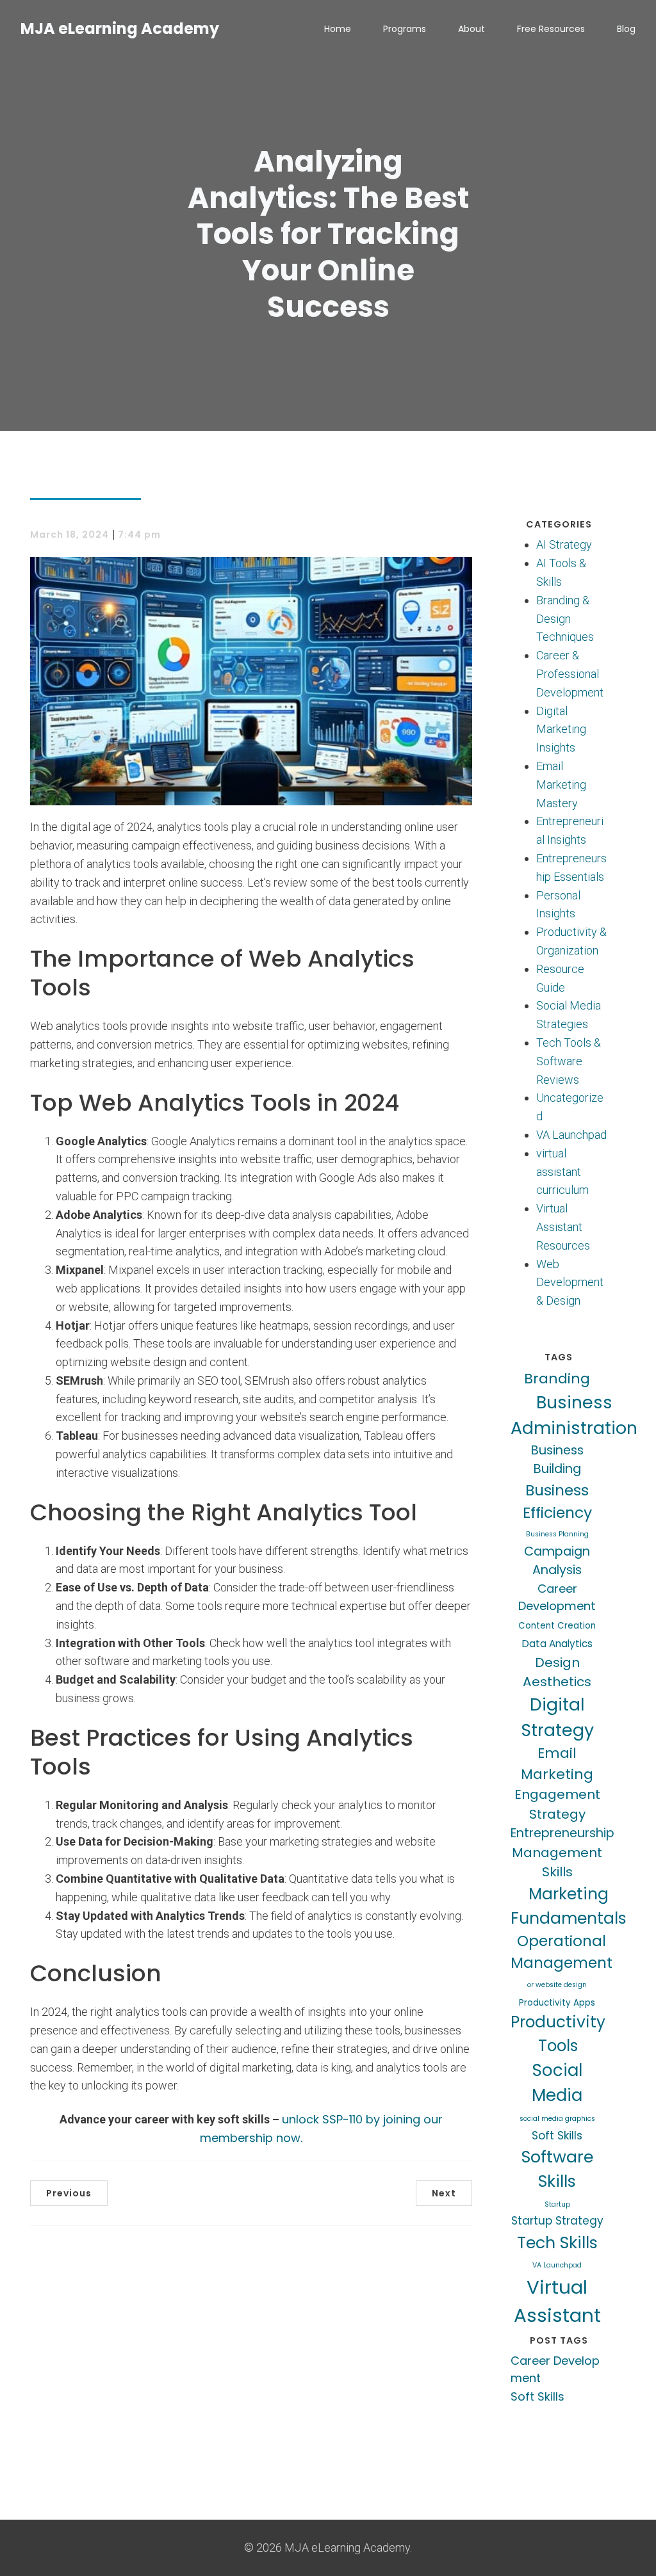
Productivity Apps (557, 2003)
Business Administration (574, 1415)
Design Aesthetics (557, 1672)
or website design (557, 1985)
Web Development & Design (570, 1283)
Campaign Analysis (557, 1561)
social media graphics (557, 2119)
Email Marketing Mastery (561, 785)
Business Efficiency (557, 1501)
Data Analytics (557, 1644)
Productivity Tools (558, 2034)
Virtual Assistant (557, 2301)
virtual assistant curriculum (562, 1172)
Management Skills (557, 1862)
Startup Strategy (557, 2221)
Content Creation (557, 1626)
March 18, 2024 (70, 535)
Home (338, 29)
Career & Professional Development (570, 674)
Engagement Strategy (557, 1804)
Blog (626, 29)
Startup (557, 2204)
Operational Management (562, 1952)
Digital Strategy (557, 1717)
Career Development (557, 1597)
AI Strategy (564, 544)
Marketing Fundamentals (569, 1906)
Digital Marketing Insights (561, 729)
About (471, 29)
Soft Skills (557, 2136)
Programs (405, 29)
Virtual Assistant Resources (563, 1227)
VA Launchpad (571, 1135)
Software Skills (557, 2169)
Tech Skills (557, 2242)
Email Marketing (557, 1764)
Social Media (557, 2083)
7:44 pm (139, 535)
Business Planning (557, 1534)
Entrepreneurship (562, 1833)
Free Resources (551, 29)
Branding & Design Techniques (565, 619)
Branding (557, 1379)
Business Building (557, 1460)
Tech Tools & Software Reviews (569, 1061)
